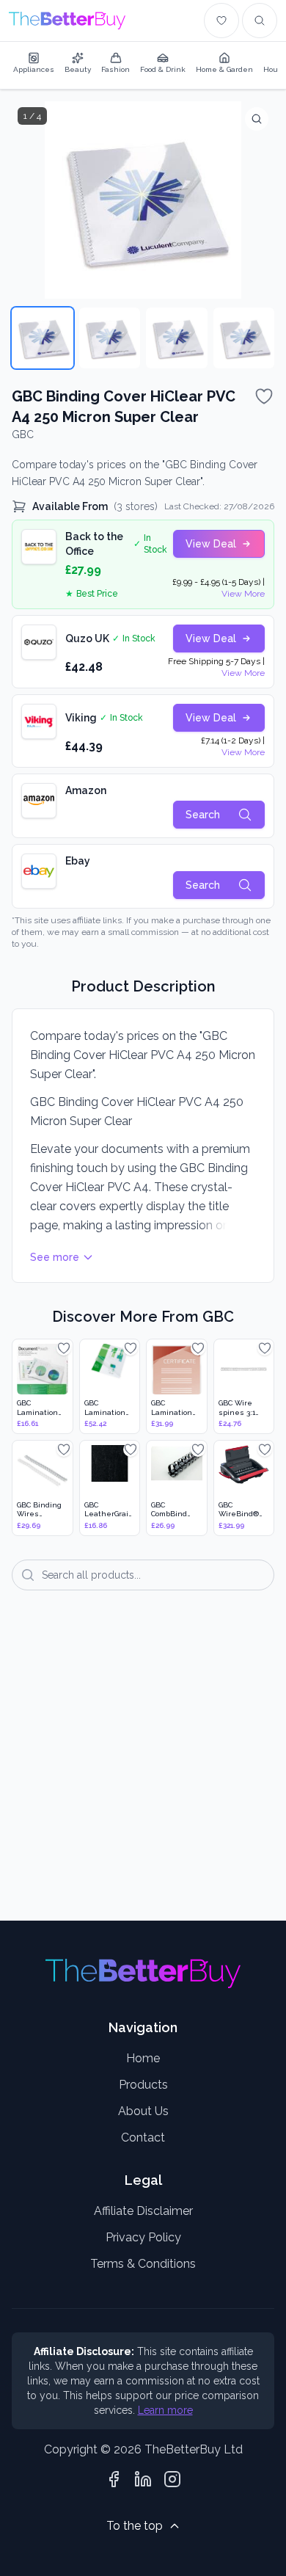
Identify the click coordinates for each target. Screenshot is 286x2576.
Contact (143, 2137)
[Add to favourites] (264, 396)
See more (55, 1257)
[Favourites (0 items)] (221, 21)
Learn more (165, 2410)
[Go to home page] (67, 21)
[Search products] (260, 21)
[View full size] (257, 119)
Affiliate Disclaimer (143, 2211)
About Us (143, 2111)
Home (143, 2058)
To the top (135, 2526)
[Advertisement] (143, 1766)
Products (143, 2085)
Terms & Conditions (143, 2264)
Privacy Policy (143, 2237)
